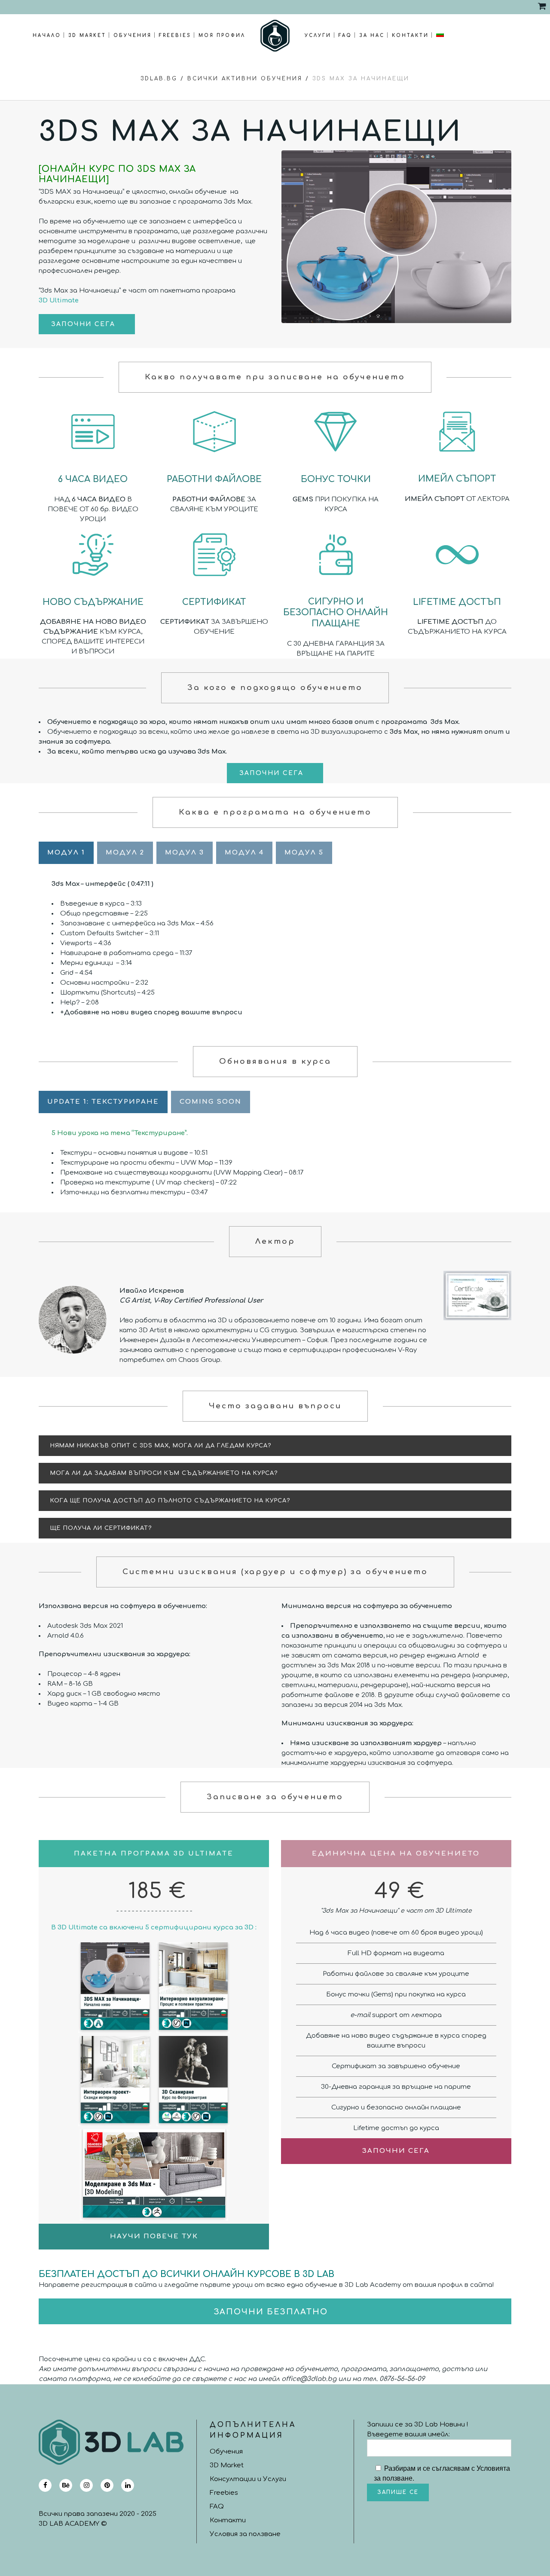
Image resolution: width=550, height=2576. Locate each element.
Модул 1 (66, 853)
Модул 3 (185, 853)
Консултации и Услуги (248, 2479)
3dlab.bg (159, 79)
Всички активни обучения (245, 79)
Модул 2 (125, 853)
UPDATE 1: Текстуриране (103, 1102)
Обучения (226, 2452)
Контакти (228, 2520)
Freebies (224, 2493)
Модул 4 (244, 853)
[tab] (275, 1446)
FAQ (217, 2507)
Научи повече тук (154, 2236)
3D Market (227, 2465)
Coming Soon (211, 1102)
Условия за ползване (245, 2534)
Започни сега (83, 324)
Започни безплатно (271, 2312)
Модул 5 (304, 853)
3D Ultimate (59, 301)
